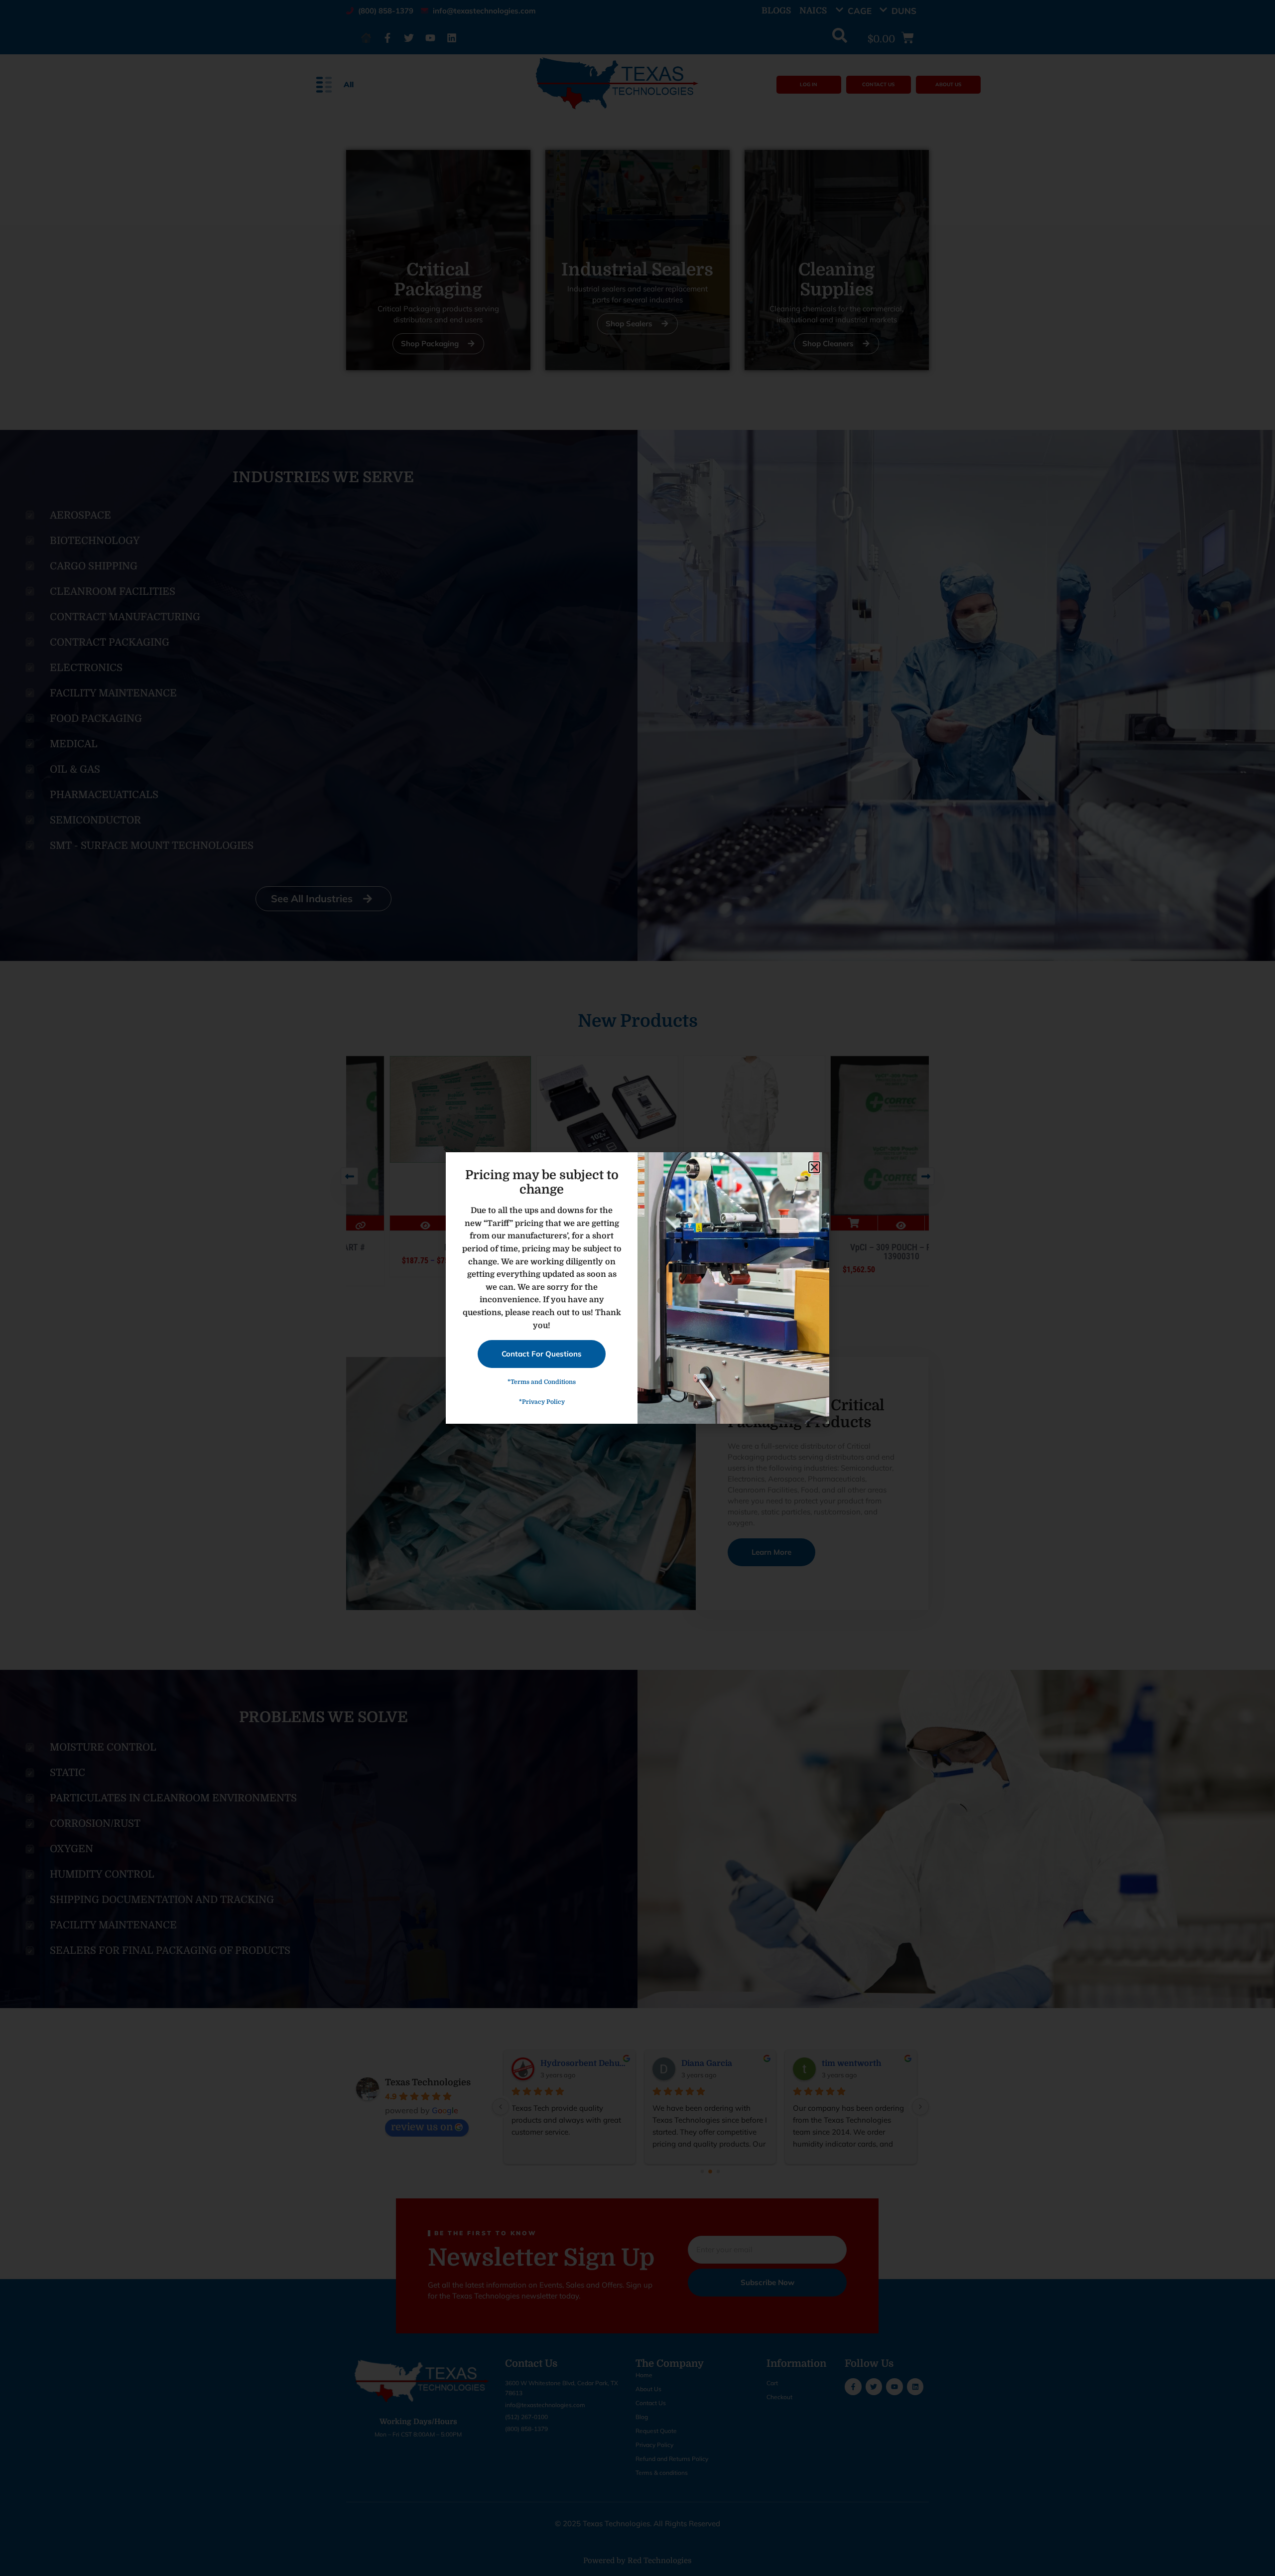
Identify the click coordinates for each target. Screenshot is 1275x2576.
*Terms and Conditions (542, 1382)
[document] (637, 1288)
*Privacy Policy (542, 1402)
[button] (814, 1167)
